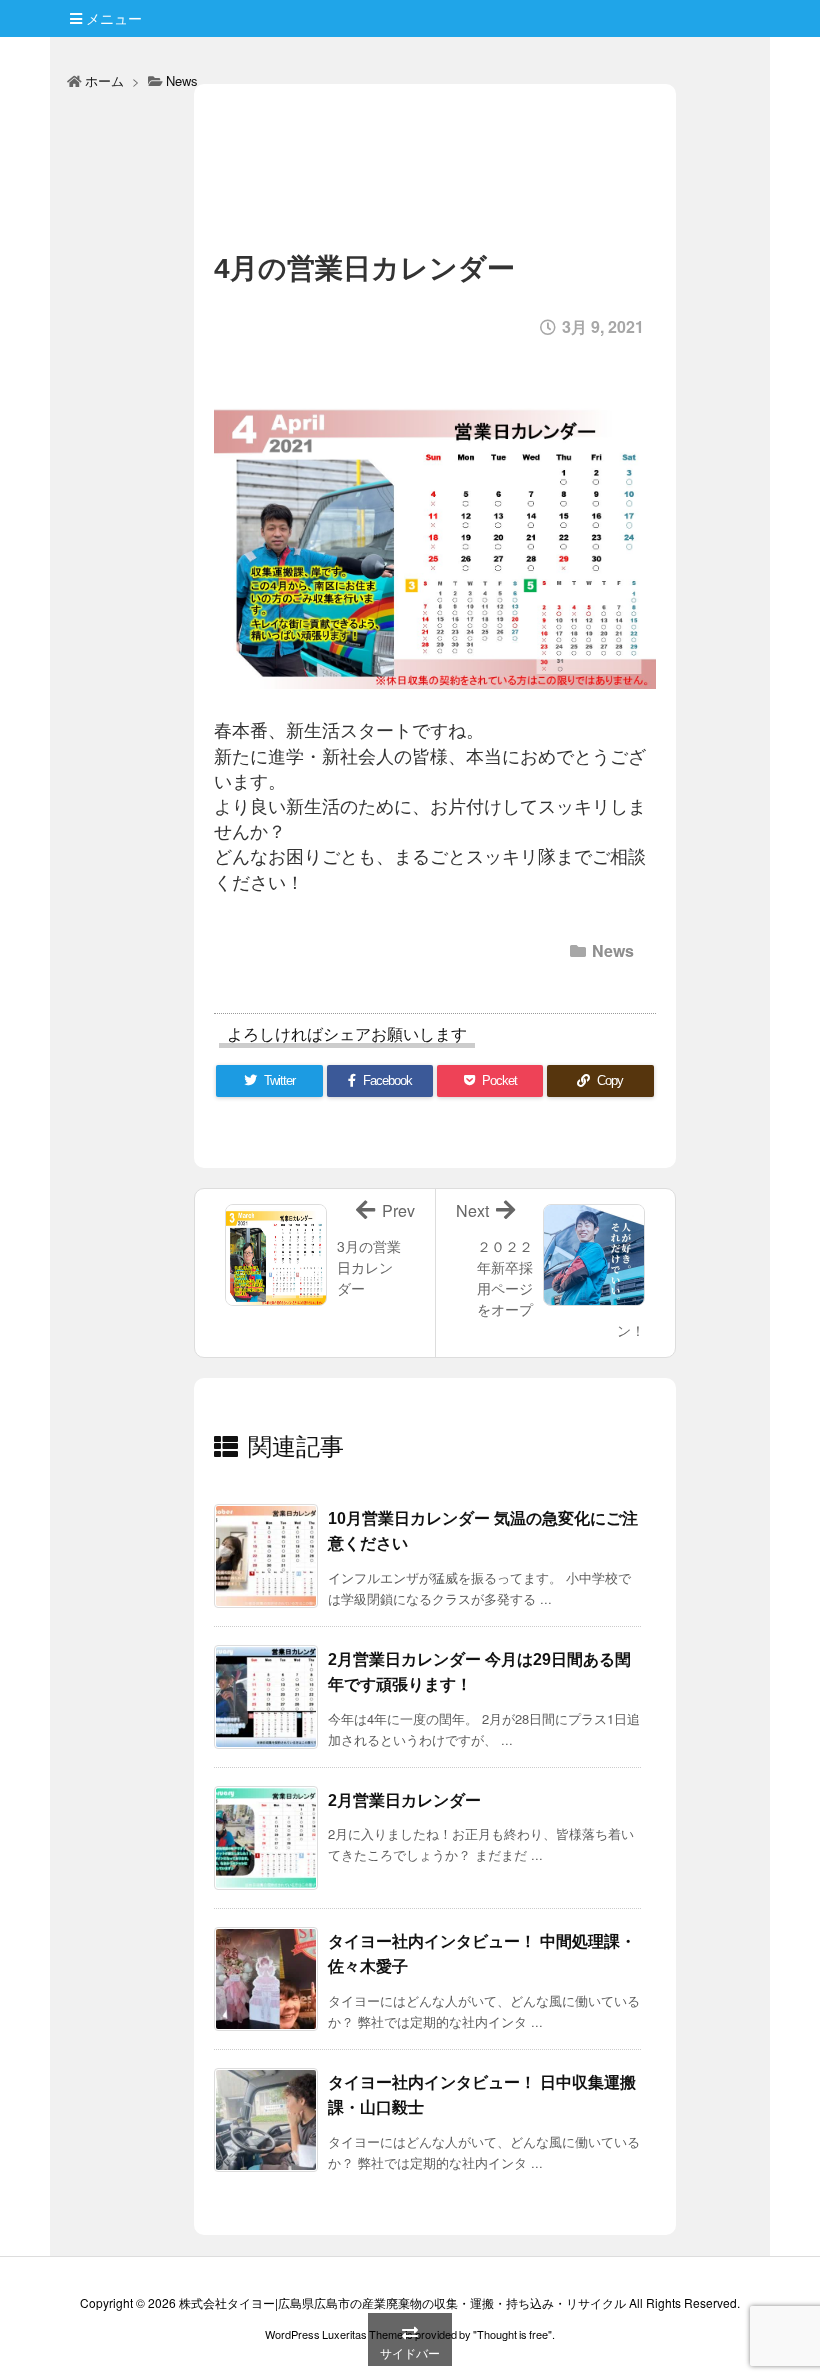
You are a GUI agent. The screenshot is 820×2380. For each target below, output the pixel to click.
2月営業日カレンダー (404, 1800)
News (182, 80)
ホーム (104, 80)
